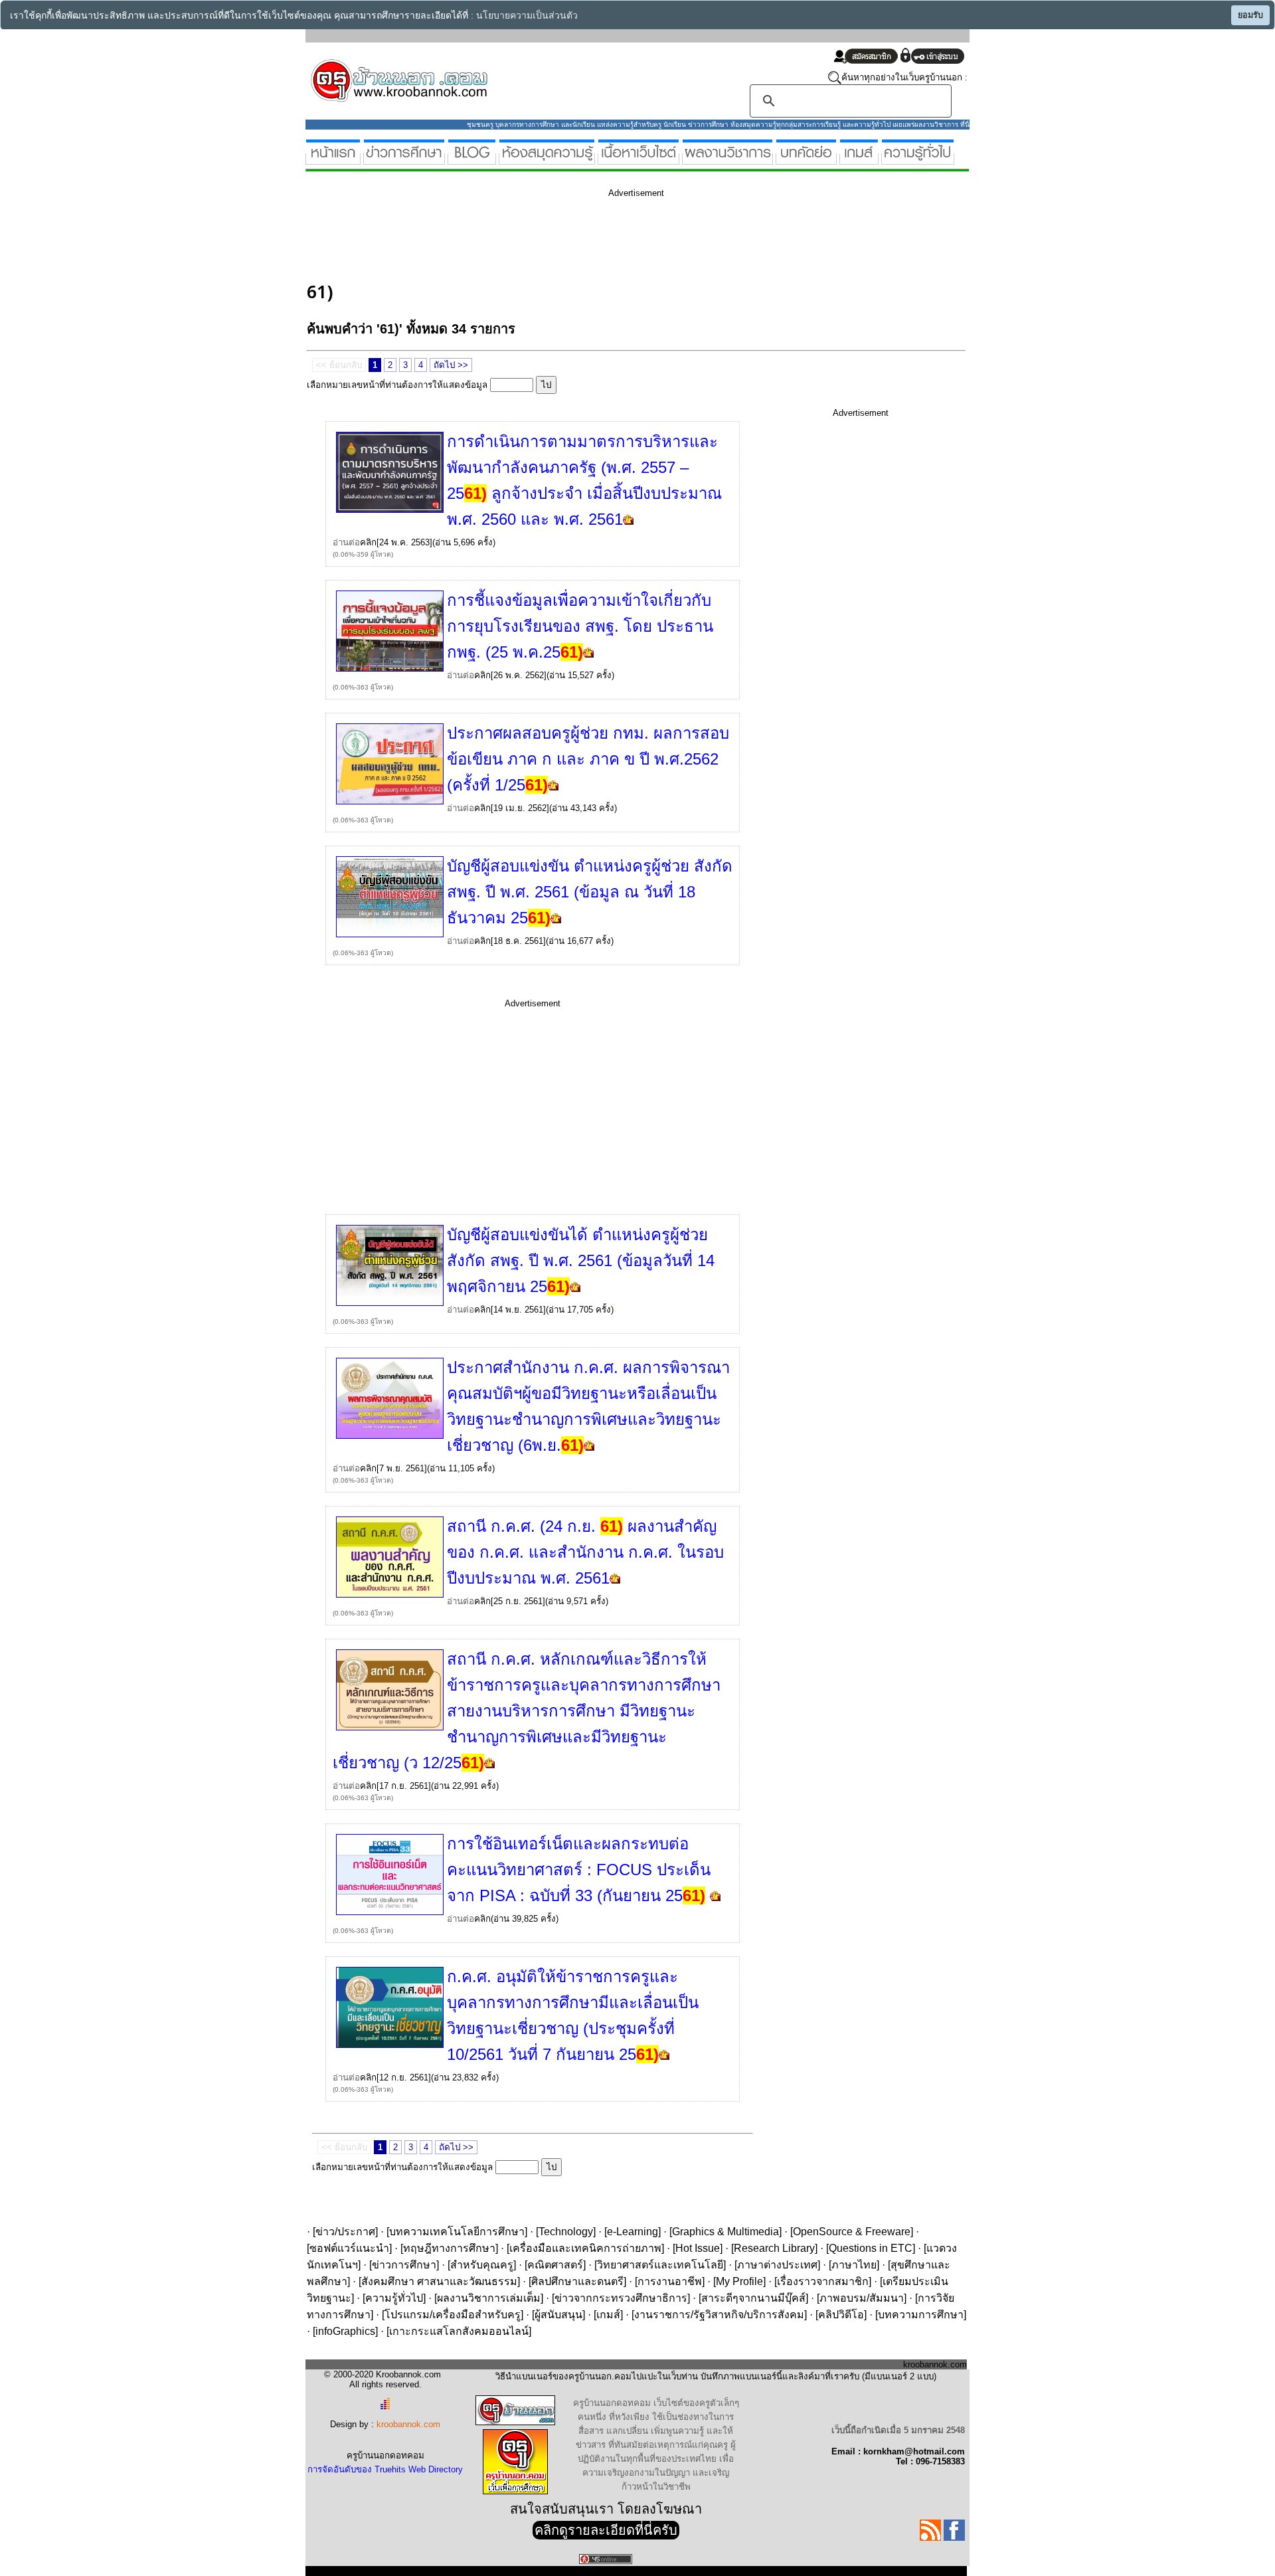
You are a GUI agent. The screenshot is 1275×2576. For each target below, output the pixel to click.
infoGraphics (345, 2331)
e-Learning (633, 2232)
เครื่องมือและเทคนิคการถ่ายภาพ (585, 2248)
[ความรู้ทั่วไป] (918, 159)
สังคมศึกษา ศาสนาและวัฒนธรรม (439, 2281)
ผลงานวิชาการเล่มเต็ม (489, 2298)
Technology (566, 2232)
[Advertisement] (549, 238)
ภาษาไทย (854, 2265)
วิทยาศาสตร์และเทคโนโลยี (660, 2265)
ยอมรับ (1250, 15)
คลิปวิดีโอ (841, 2315)
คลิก (368, 542)
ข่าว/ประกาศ (345, 2232)
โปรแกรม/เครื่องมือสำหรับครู (453, 2315)
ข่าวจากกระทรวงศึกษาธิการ (621, 2298)
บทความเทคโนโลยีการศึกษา (457, 2232)
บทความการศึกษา (921, 2315)
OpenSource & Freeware (852, 2232)
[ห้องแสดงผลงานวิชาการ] (727, 159)
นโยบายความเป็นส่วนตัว (527, 16)
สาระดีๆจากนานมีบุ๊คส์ (753, 2298)
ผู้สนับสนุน (558, 2315)
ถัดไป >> (451, 365)
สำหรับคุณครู (482, 2265)
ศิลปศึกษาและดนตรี (577, 2281)
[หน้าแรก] (333, 159)
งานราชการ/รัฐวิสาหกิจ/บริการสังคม (719, 2315)
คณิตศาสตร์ (555, 2265)
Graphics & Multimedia (725, 2232)
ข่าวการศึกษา (404, 2265)
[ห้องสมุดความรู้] (547, 159)
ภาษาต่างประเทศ (777, 2265)
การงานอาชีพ (670, 2281)
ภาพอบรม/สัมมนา (862, 2298)
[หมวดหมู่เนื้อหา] (638, 159)
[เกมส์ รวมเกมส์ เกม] (859, 159)
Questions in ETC (871, 2248)
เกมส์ (608, 2315)
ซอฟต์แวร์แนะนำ (349, 2248)
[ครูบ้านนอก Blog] (472, 159)
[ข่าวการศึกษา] (404, 159)
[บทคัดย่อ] (806, 159)
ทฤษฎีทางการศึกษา (449, 2248)
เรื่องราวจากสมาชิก (823, 2281)
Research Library (774, 2248)
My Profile (739, 2281)
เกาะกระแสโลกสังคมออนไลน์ (459, 2331)
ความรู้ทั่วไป (394, 2298)
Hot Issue (698, 2248)
